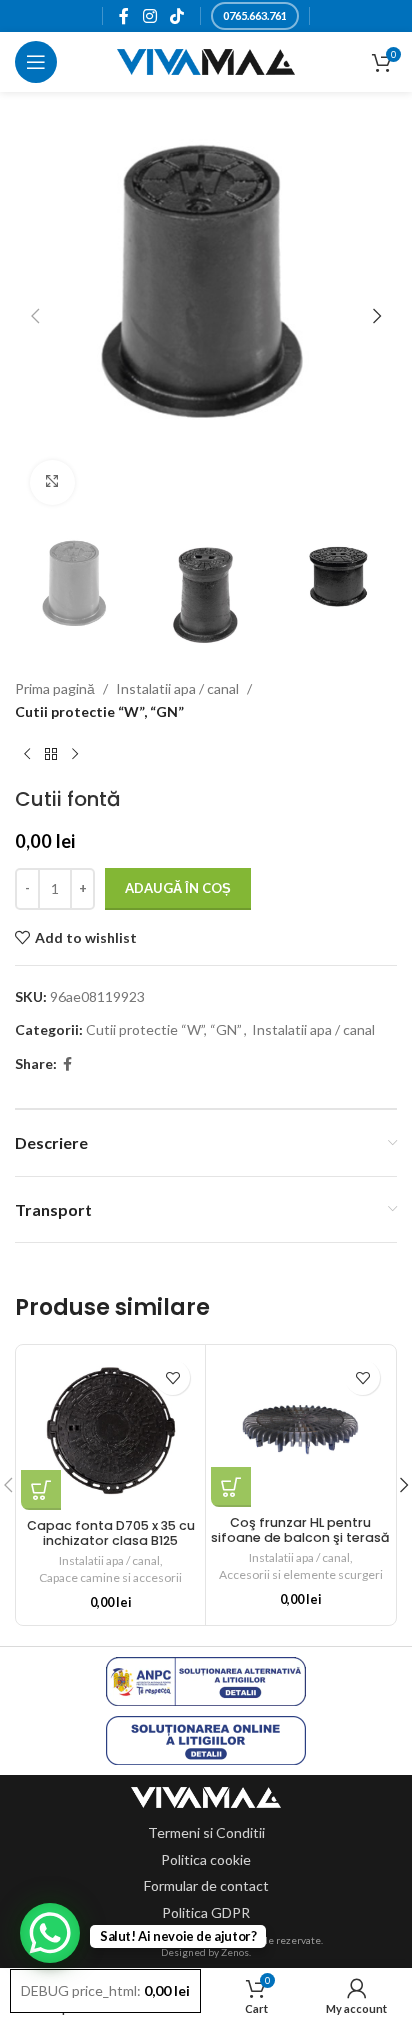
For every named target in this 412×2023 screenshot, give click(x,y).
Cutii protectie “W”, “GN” (99, 711)
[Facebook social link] (124, 16)
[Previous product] (27, 755)
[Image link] (206, 1795)
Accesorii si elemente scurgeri (301, 1574)
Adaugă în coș (178, 888)
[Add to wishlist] (172, 1377)
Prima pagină (55, 688)
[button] (35, 316)
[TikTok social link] (176, 16)
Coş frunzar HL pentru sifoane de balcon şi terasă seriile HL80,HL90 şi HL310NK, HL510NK (300, 1545)
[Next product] (75, 755)
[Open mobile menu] (36, 62)
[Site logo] (206, 60)
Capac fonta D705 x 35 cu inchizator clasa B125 (111, 1533)
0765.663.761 (255, 15)
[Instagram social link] (149, 16)
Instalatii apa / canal (177, 688)
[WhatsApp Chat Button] (50, 1933)
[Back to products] (51, 755)
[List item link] (206, 1833)
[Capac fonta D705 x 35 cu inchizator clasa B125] (110, 1430)
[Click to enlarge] (52, 482)
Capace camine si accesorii (110, 1577)
